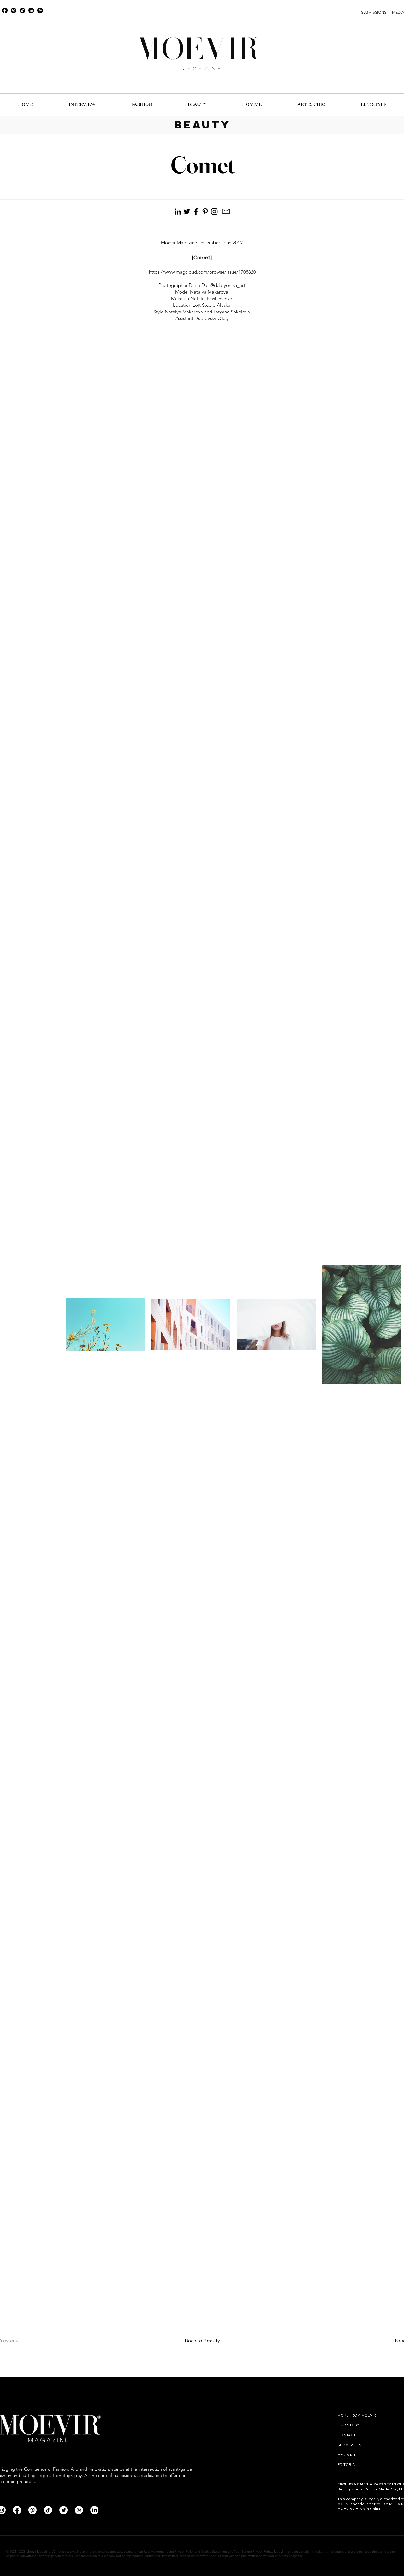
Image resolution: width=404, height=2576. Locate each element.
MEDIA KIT (347, 2455)
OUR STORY (348, 2425)
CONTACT (347, 2435)
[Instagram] (214, 211)
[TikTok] (22, 10)
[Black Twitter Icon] (187, 211)
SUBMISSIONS (374, 12)
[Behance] (40, 10)
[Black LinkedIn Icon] (178, 211)
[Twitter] (63, 2510)
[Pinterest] (14, 10)
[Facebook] (5, 10)
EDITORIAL (347, 2464)
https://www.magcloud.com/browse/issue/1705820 (202, 272)
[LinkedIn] (31, 10)
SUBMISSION (349, 2445)
